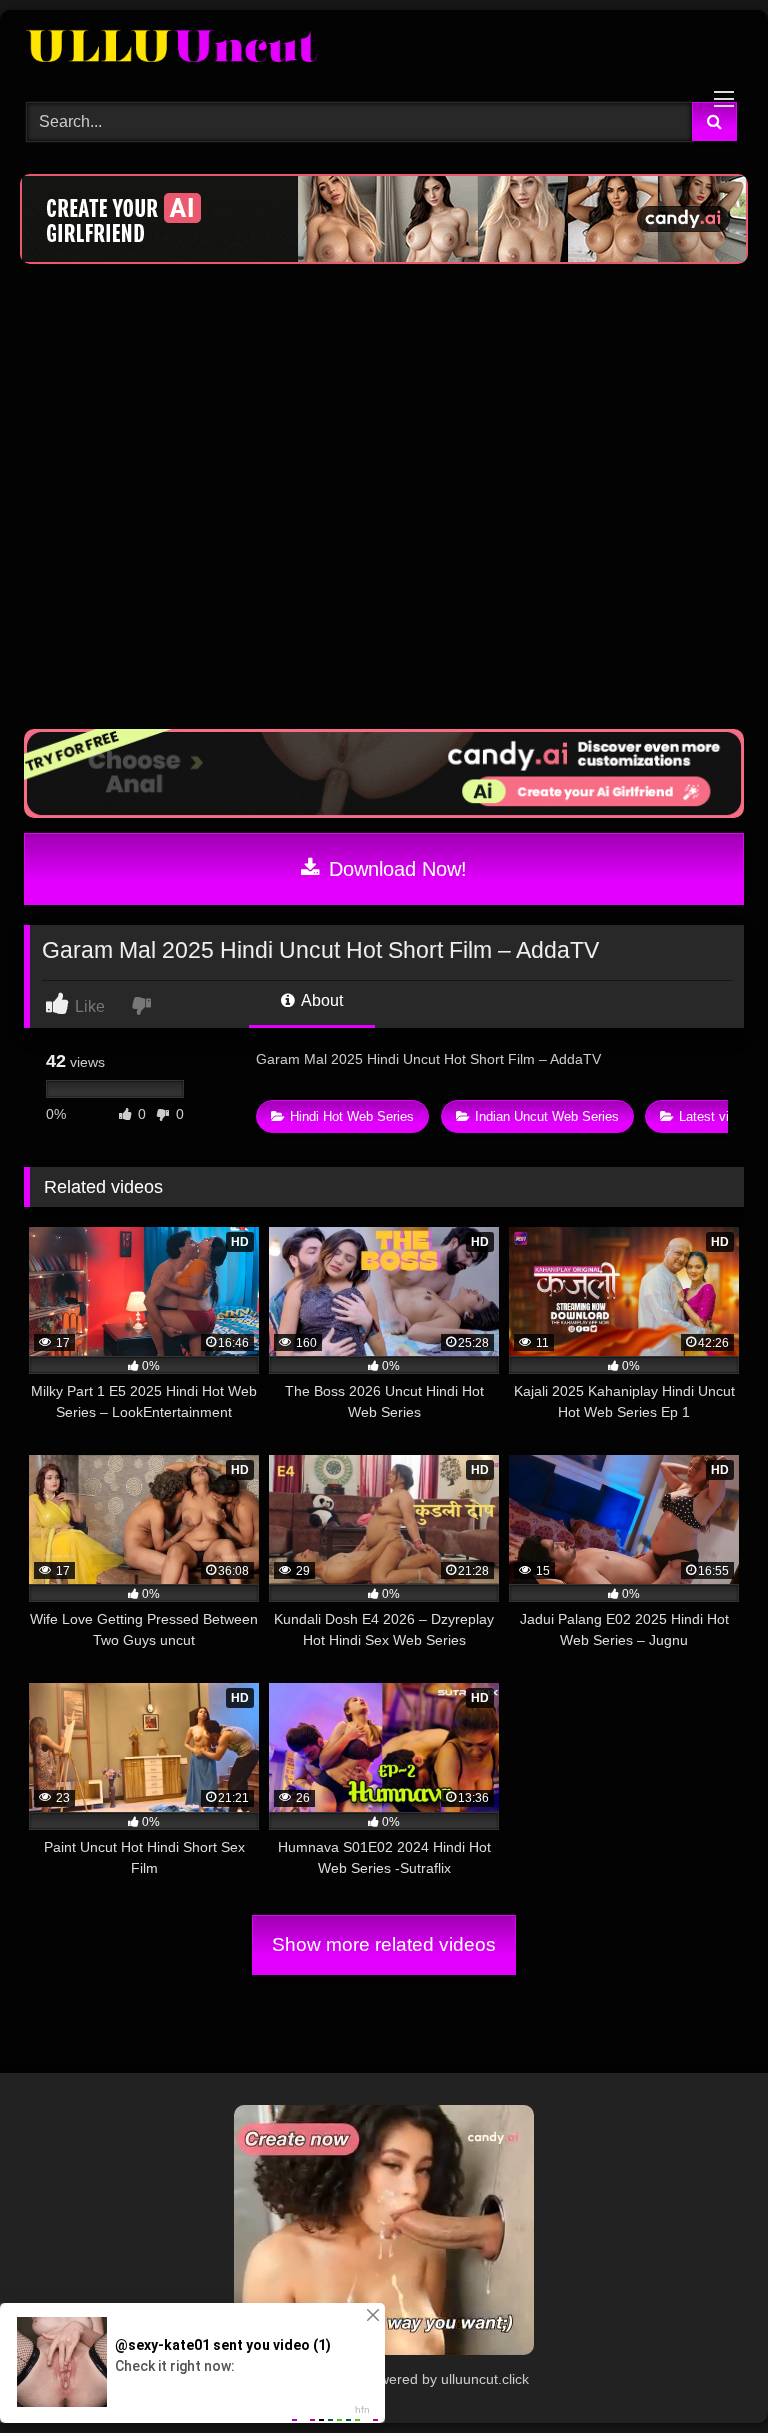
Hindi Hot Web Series (352, 1116)
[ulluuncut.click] (384, 49)
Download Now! (395, 869)
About (320, 1000)
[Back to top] (706, 2373)
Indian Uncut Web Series (547, 1116)
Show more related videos (384, 1944)
